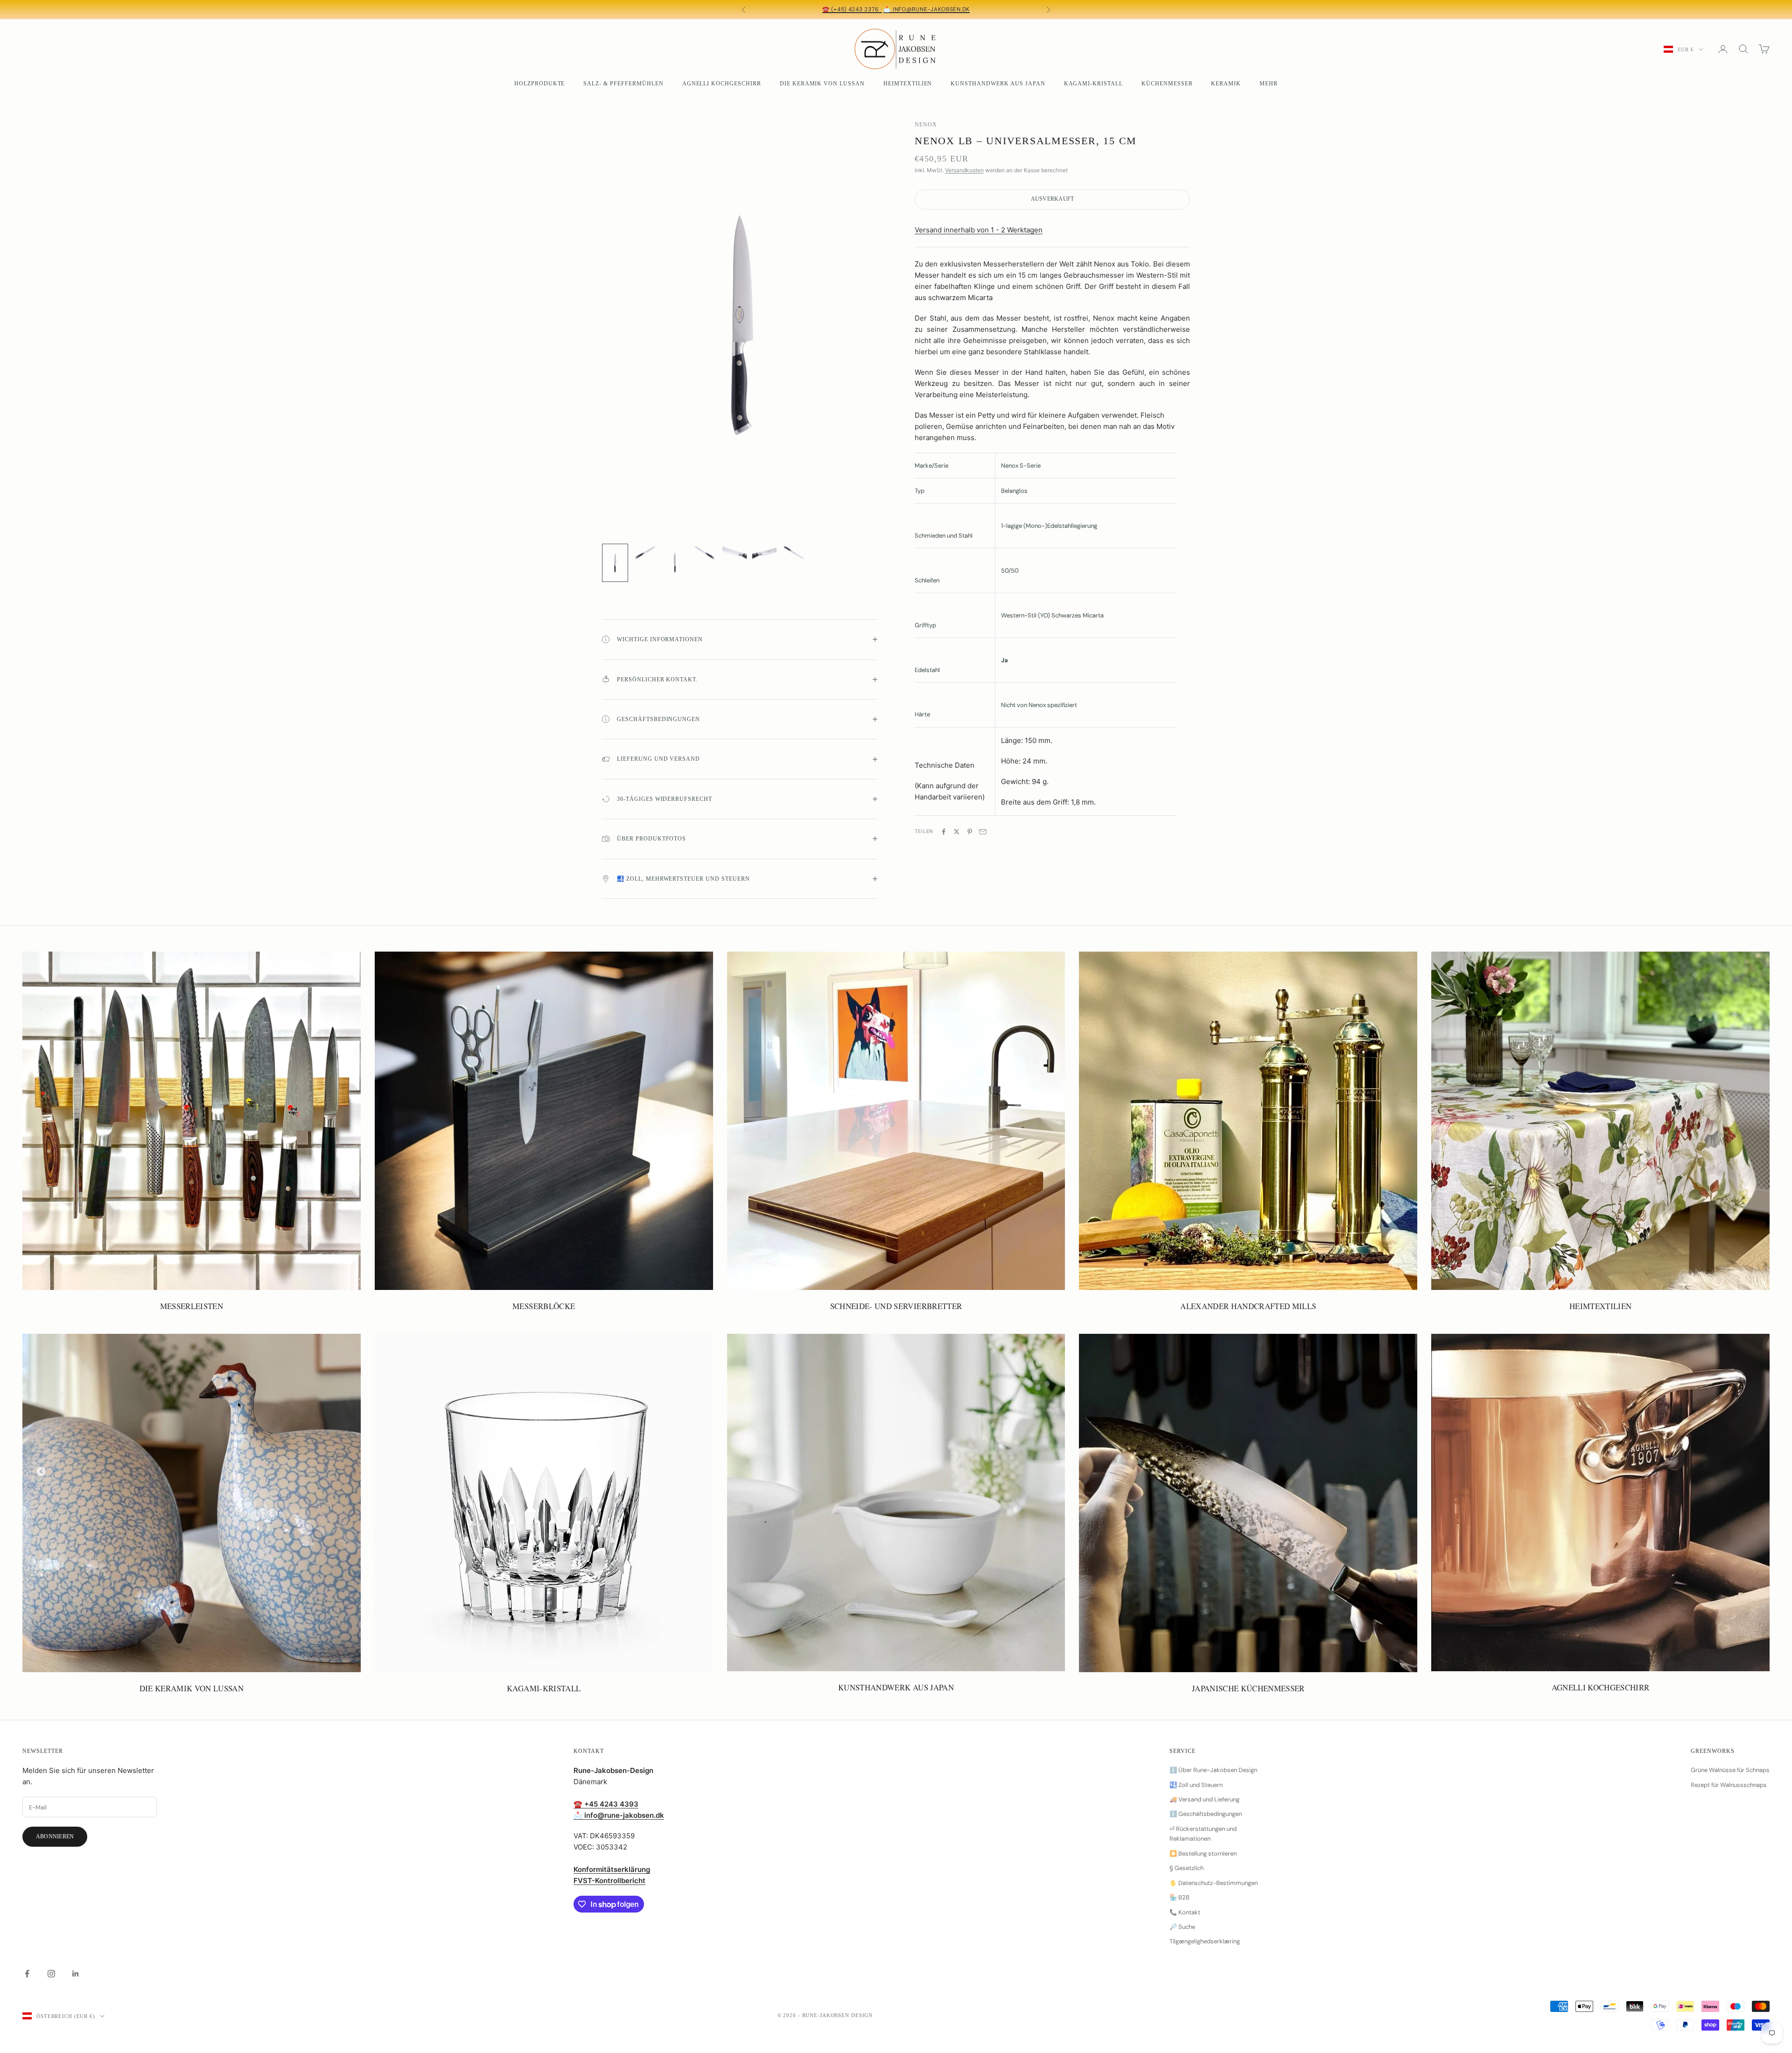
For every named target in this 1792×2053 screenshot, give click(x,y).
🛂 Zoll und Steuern (1196, 1785)
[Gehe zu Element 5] (735, 553)
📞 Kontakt (1185, 1912)
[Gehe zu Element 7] (794, 553)
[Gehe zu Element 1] (615, 563)
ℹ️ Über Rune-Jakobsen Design (1213, 1770)
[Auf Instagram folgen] (51, 1974)
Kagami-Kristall (1093, 84)
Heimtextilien (908, 84)
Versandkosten (964, 170)
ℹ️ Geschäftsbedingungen (1206, 1814)
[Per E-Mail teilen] (983, 832)
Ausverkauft (1053, 199)
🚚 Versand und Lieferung (1204, 1799)
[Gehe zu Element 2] (645, 553)
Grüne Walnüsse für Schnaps (1730, 1770)
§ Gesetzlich (1186, 1868)
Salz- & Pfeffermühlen (623, 84)
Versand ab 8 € (815, 9)
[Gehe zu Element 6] (764, 553)
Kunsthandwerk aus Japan (998, 84)
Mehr (1269, 84)
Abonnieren (55, 1836)
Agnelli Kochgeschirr (722, 84)
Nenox (926, 125)
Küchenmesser (1167, 84)
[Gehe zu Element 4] (705, 553)
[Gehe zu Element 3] (675, 563)
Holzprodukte (540, 84)
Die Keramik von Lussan (822, 84)
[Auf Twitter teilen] (957, 832)
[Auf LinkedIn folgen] (76, 1974)
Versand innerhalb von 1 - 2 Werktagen (979, 230)
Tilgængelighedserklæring (1205, 1941)
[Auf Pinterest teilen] (970, 832)
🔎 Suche (1182, 1927)
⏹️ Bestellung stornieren (1203, 1853)
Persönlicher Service (887, 9)
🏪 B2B (1179, 1897)
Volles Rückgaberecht (972, 9)
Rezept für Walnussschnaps (1729, 1785)
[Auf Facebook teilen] (944, 832)
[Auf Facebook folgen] (27, 1974)
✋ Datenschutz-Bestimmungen (1214, 1883)
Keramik (1226, 84)
